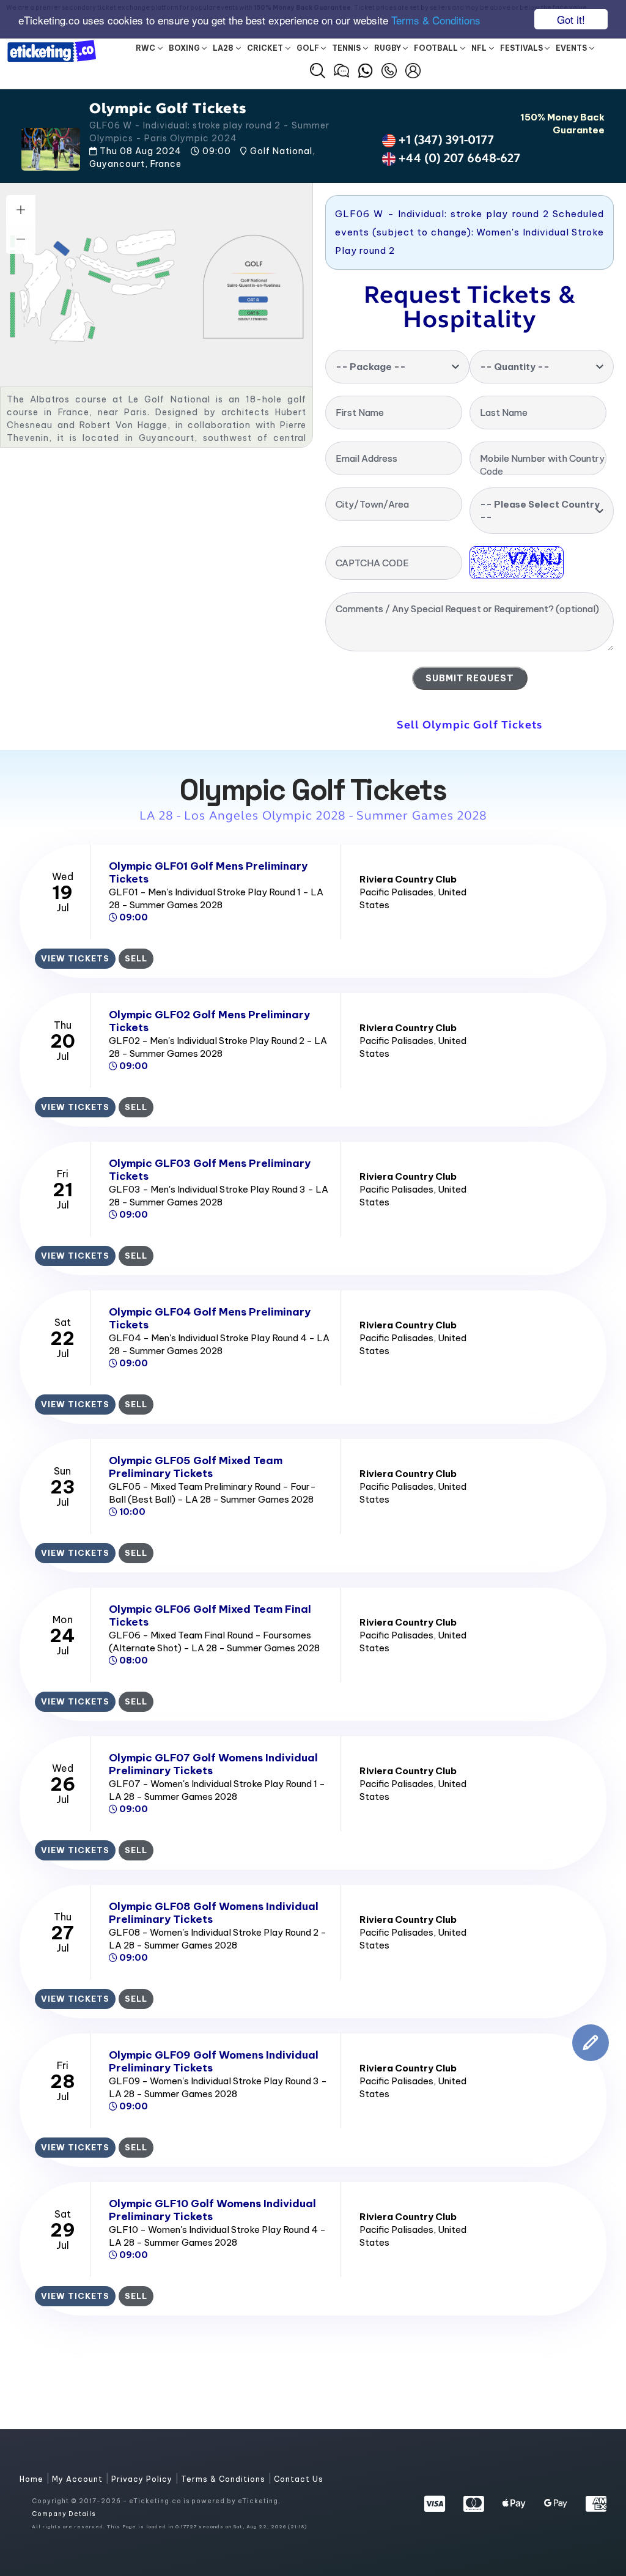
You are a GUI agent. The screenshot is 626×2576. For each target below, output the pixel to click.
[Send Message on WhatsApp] (365, 69)
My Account (79, 2479)
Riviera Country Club (408, 879)
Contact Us (299, 2479)
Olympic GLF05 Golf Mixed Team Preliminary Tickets (196, 1467)
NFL (479, 48)
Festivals (521, 48)
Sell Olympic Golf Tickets (469, 725)
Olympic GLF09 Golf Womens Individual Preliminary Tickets (214, 2061)
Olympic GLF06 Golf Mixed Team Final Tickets (210, 1616)
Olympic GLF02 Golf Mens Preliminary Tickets (209, 1021)
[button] (318, 71)
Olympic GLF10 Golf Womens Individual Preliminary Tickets (212, 2210)
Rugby (388, 48)
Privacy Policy (143, 2479)
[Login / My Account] (413, 69)
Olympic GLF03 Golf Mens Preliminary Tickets (210, 1170)
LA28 (223, 48)
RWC (145, 48)
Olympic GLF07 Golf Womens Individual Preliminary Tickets (213, 1764)
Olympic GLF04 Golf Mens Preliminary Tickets (210, 1318)
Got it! (571, 19)
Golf (308, 48)
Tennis (346, 48)
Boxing (184, 48)
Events (571, 48)
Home (33, 2479)
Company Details (64, 2514)
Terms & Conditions (436, 20)
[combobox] (397, 367)
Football (436, 48)
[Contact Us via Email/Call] (389, 69)
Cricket (265, 48)
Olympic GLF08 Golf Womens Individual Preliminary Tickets (214, 1913)
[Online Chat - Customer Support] (341, 69)
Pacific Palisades (396, 892)
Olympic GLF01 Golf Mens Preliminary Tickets (208, 872)
